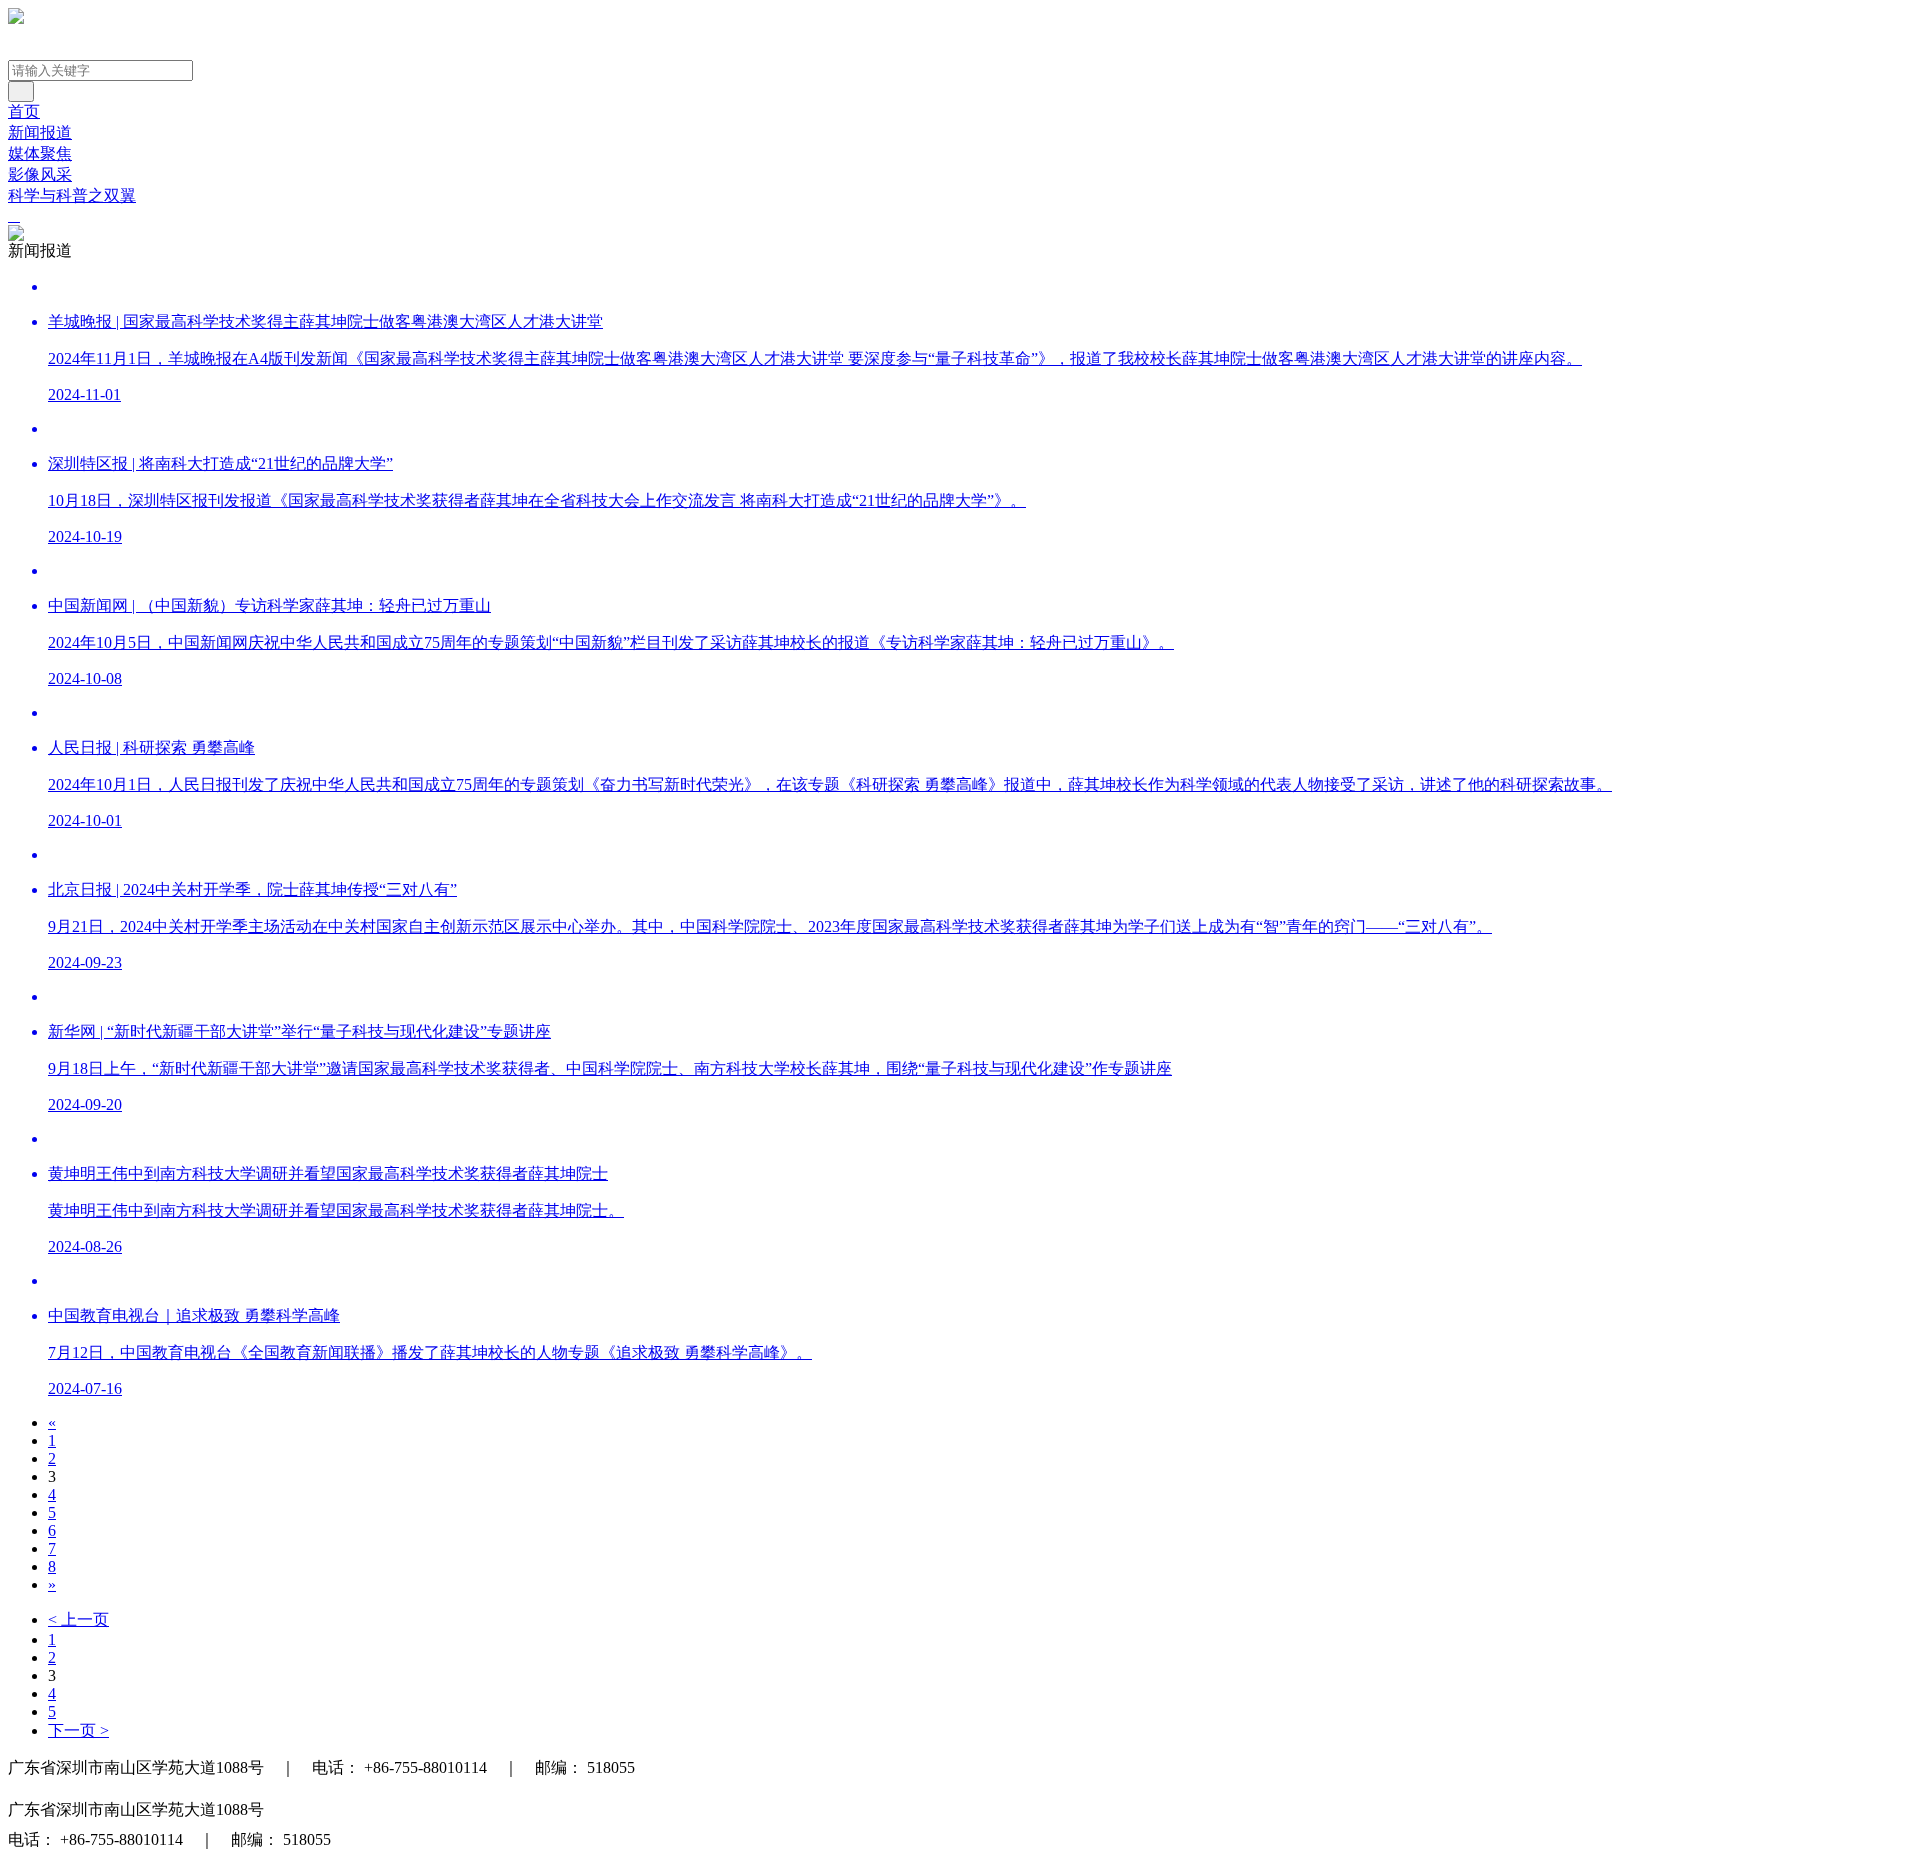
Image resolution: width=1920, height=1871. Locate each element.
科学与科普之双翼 (72, 195)
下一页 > (78, 1730)
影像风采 (40, 174)
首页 (24, 111)
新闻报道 (40, 132)
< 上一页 (78, 1619)
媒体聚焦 (40, 153)
